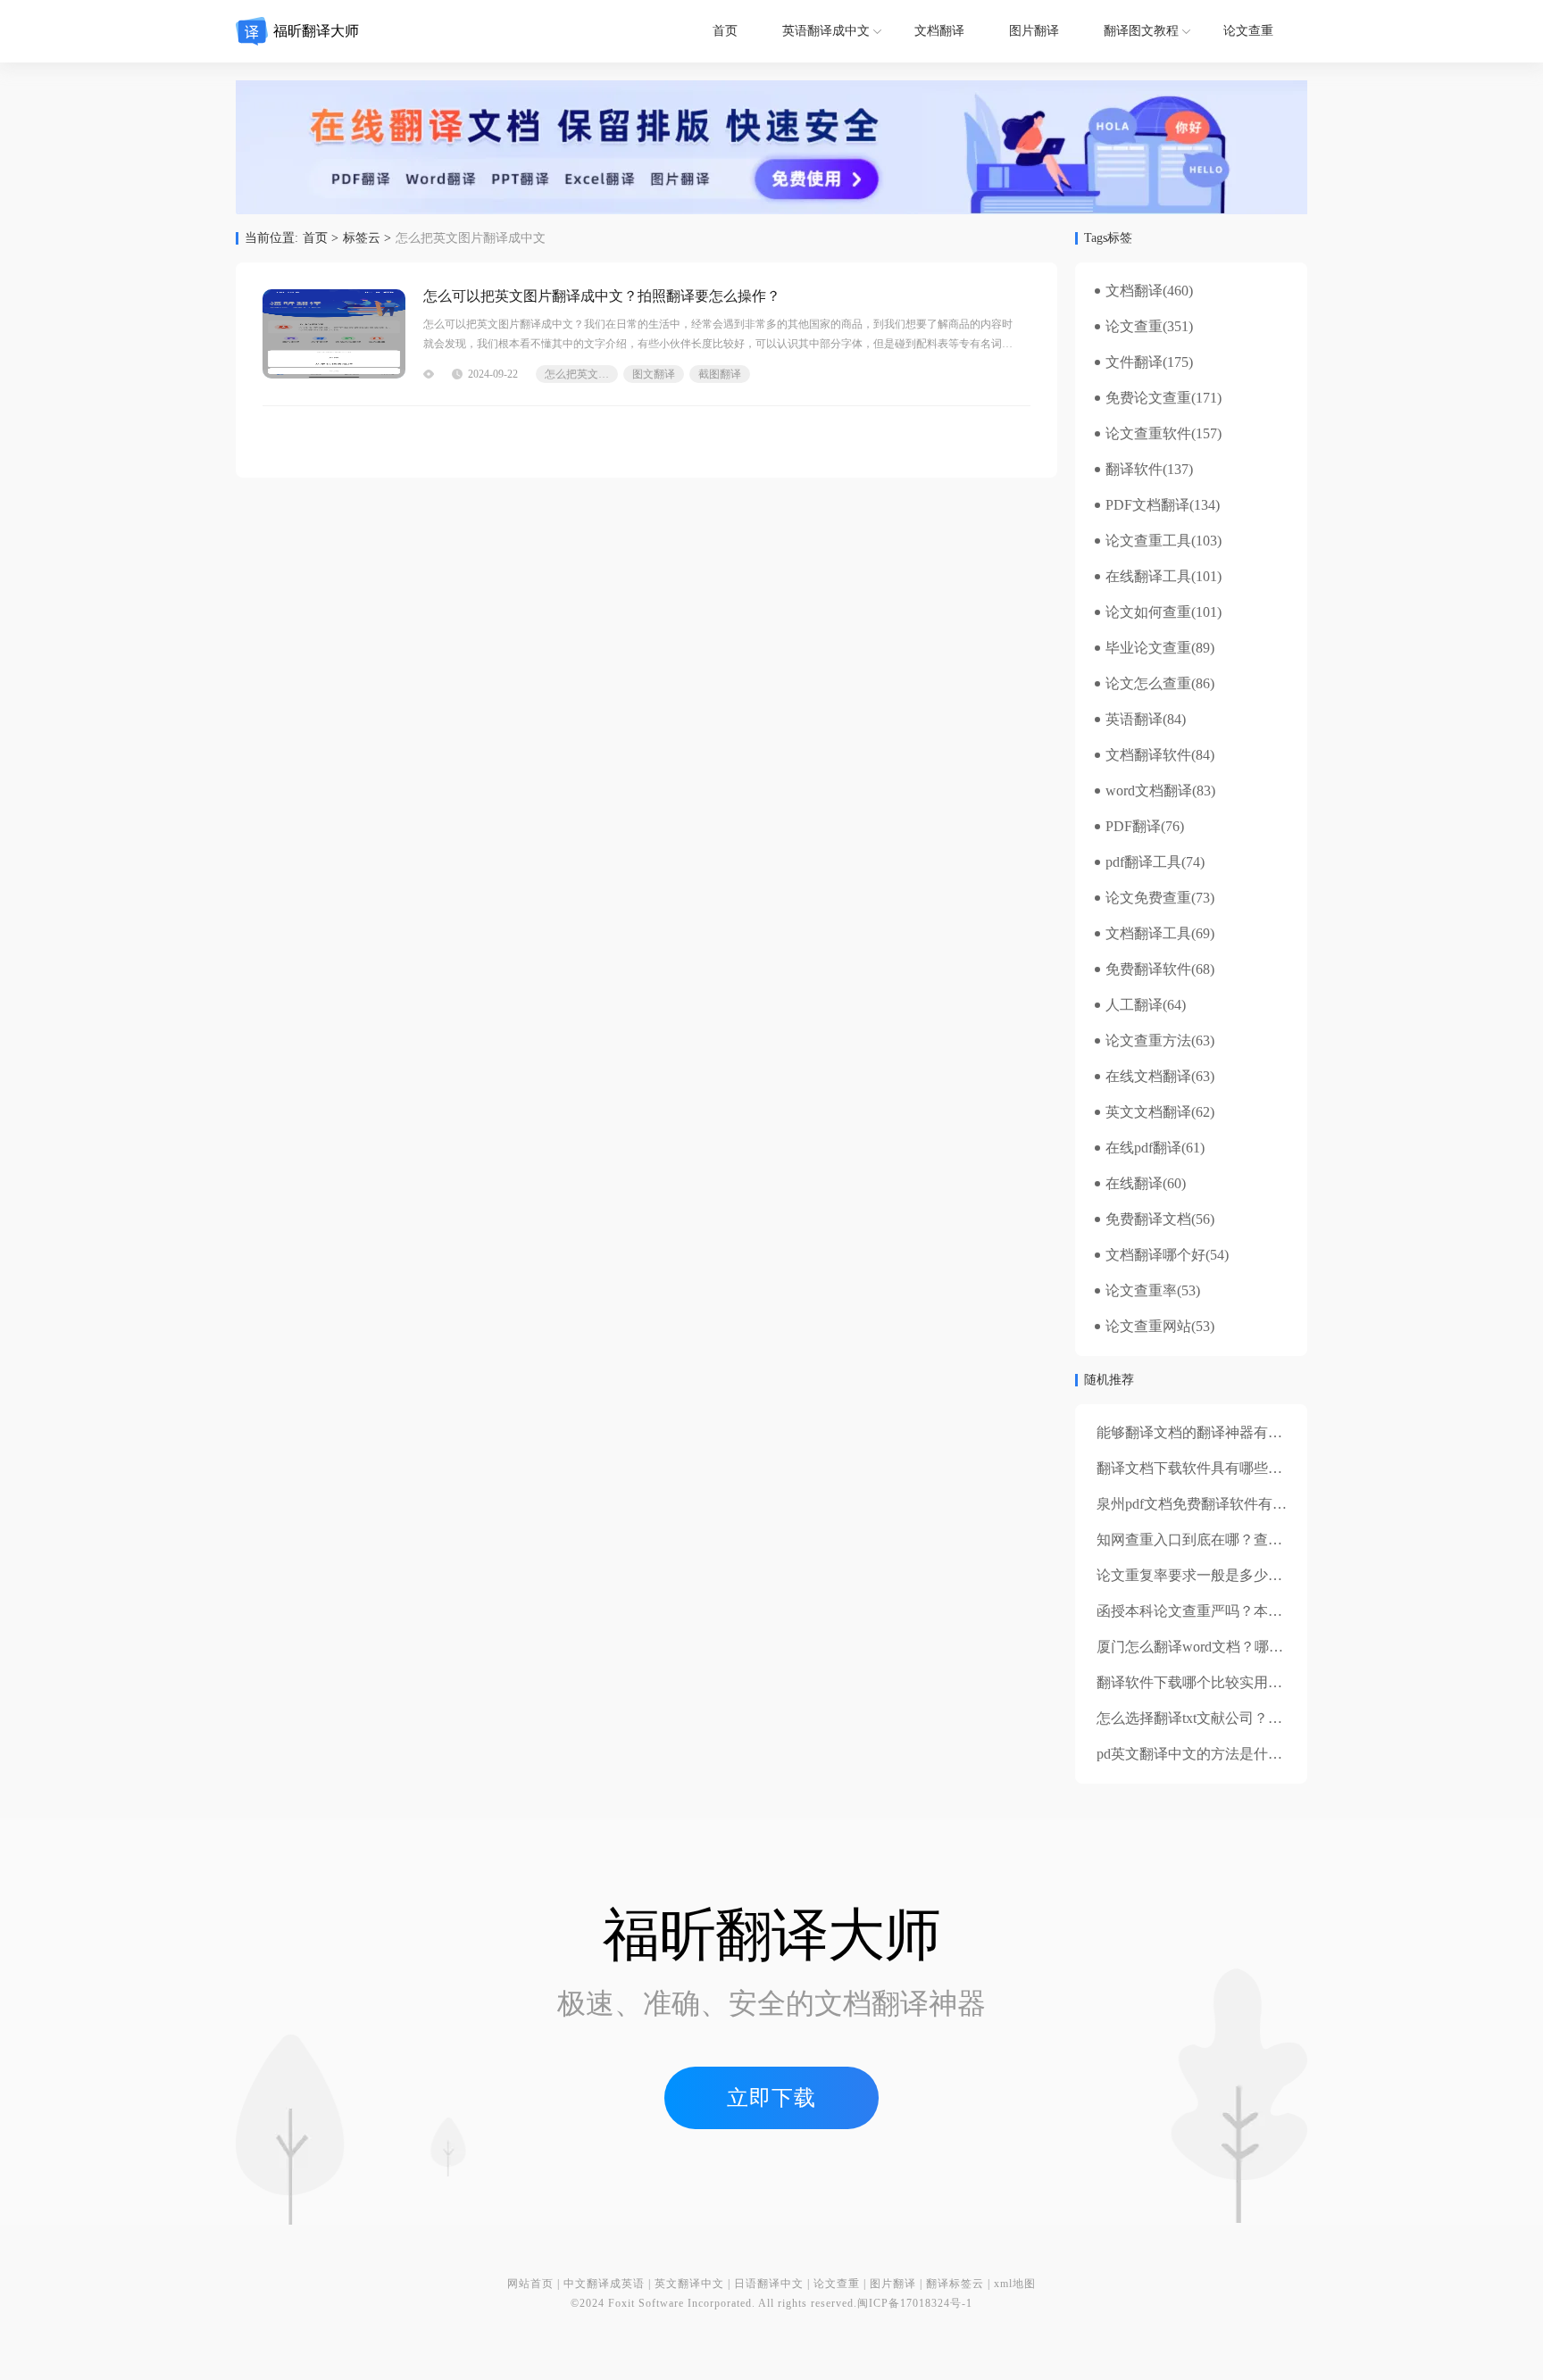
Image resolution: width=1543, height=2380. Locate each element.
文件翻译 (1134, 362)
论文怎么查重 (1148, 684)
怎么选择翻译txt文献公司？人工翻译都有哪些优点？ (1261, 1718)
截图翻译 (720, 374)
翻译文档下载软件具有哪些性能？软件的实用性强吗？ (1268, 1468)
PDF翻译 (1133, 827)
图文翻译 (654, 374)
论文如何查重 (1148, 612)
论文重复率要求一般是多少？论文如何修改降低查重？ (1268, 1575)
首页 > (321, 238)
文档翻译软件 (1148, 755)
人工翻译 (1134, 1005)
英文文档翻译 (1148, 1112)
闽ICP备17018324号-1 (915, 2303)
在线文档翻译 (1148, 1077)
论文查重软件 (1148, 434)
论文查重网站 (1148, 1327)
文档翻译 (939, 31)
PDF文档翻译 (1147, 505)
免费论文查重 (1148, 398)
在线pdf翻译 (1143, 1148)
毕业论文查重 (1148, 648)
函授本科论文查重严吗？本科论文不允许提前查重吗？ (1268, 1611)
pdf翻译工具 (1143, 862)
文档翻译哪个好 (1155, 1255)
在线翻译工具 (1148, 577)
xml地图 (1015, 2284)
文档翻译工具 (1148, 934)
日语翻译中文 (769, 2284)
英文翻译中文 (689, 2284)
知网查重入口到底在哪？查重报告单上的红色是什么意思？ (1282, 1540)
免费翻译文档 (1148, 1219)
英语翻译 (1134, 720)
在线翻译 (1134, 1184)
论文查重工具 (1148, 541)
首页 (725, 31)
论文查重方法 (1148, 1041)
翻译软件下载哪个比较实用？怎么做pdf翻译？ (1242, 1682)
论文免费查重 (1148, 898)
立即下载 (771, 2098)
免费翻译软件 (1148, 969)
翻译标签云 (955, 2284)
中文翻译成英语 (604, 2284)
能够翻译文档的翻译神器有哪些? (1200, 1432)
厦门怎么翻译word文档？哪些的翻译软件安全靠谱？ (1261, 1647)
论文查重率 (1141, 1291)
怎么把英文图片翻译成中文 (581, 374)
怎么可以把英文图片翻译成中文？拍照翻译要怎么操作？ (602, 296)
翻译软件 (1134, 470)
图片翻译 (1034, 31)
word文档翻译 (1149, 791)
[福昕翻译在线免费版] (771, 147)
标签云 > (367, 238)
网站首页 (530, 2284)
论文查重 (1248, 31)
